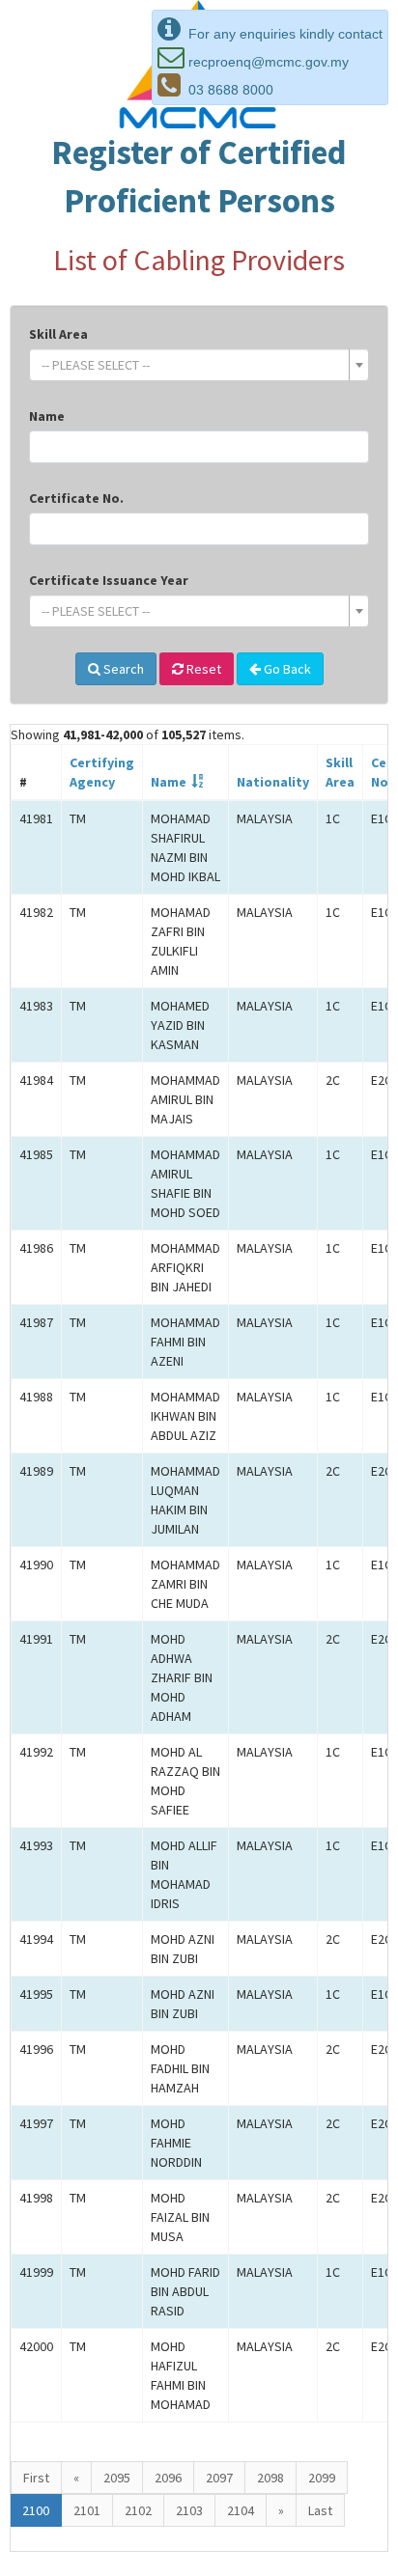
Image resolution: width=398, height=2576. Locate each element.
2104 (241, 2510)
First (36, 2478)
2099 (322, 2478)
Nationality (273, 782)
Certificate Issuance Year (109, 580)
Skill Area (58, 334)
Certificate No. (76, 498)
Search (122, 669)
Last (320, 2510)
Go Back (286, 669)
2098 (270, 2478)
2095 (117, 2478)
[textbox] (193, 365)
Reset (202, 669)
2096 (168, 2478)
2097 (219, 2478)
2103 (189, 2510)
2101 (87, 2510)
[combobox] (199, 365)
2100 (36, 2510)
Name (47, 416)
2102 (138, 2510)
